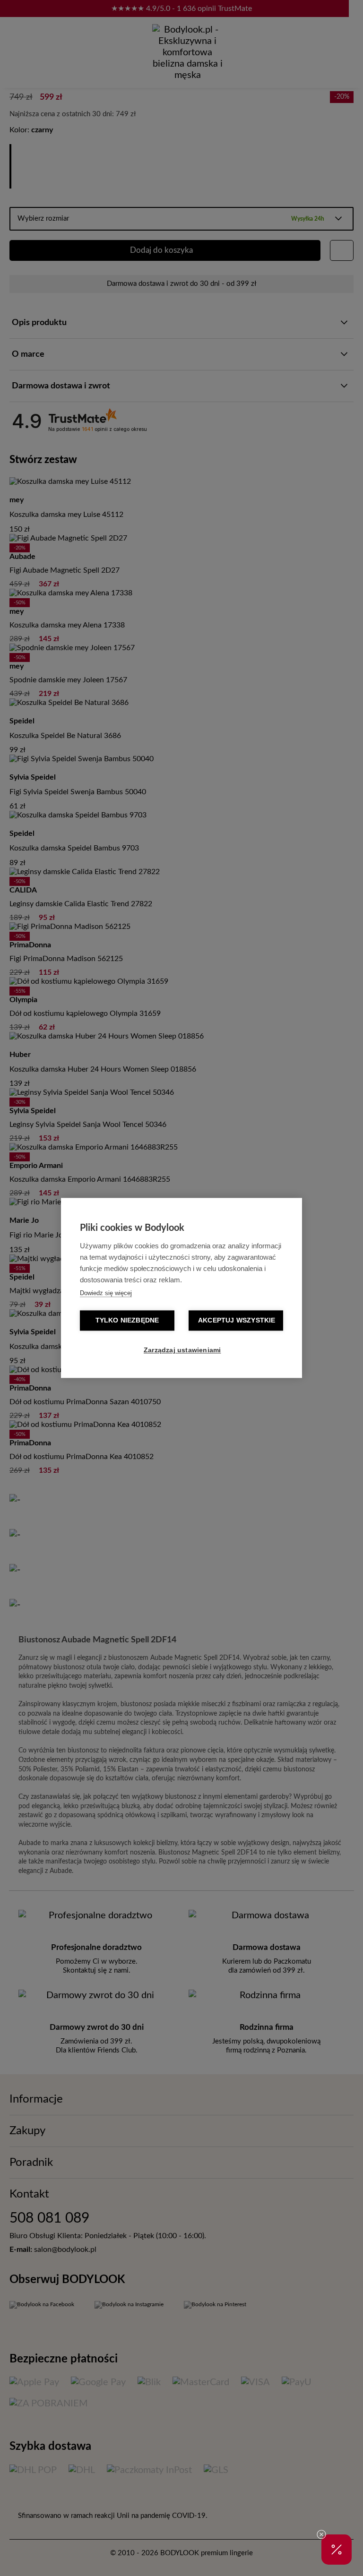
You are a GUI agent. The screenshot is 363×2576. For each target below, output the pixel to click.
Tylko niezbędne (127, 1321)
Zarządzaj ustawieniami (182, 1351)
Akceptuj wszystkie (237, 1321)
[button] (337, 2550)
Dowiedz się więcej (106, 1293)
